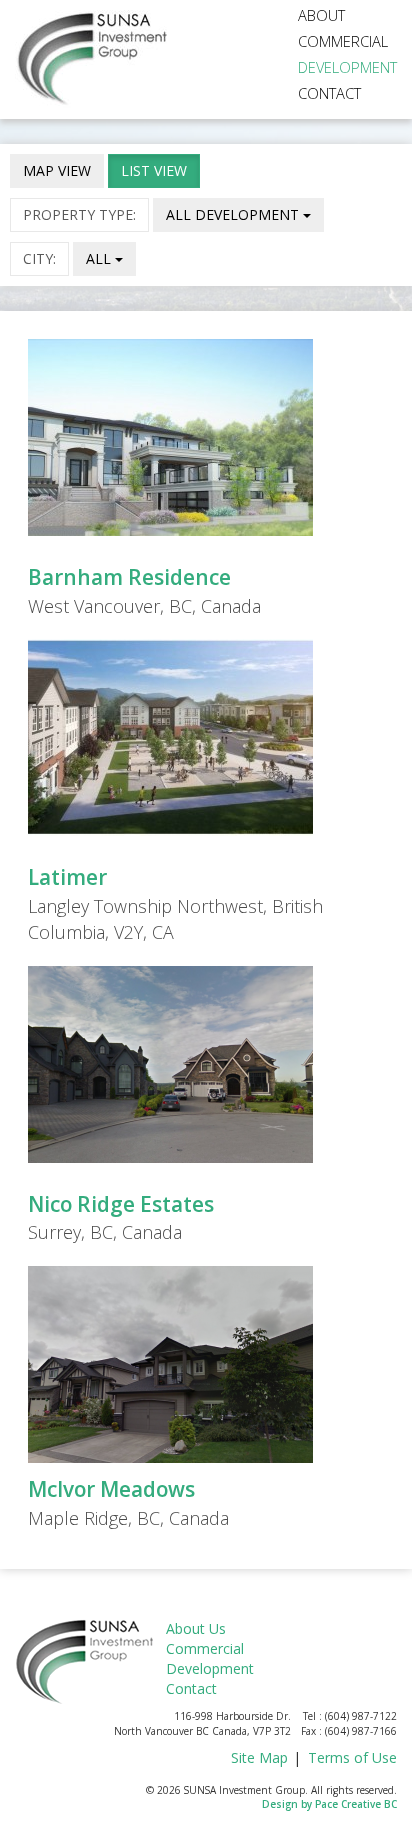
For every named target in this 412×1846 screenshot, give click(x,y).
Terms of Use (352, 1757)
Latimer (67, 877)
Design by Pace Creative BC (329, 1804)
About (321, 15)
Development (347, 67)
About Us (196, 1628)
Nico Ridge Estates (121, 1204)
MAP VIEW (57, 170)
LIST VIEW (154, 170)
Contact (329, 93)
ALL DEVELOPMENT (234, 214)
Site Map (259, 1757)
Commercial (343, 41)
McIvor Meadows (111, 1489)
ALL (100, 258)
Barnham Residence (129, 577)
